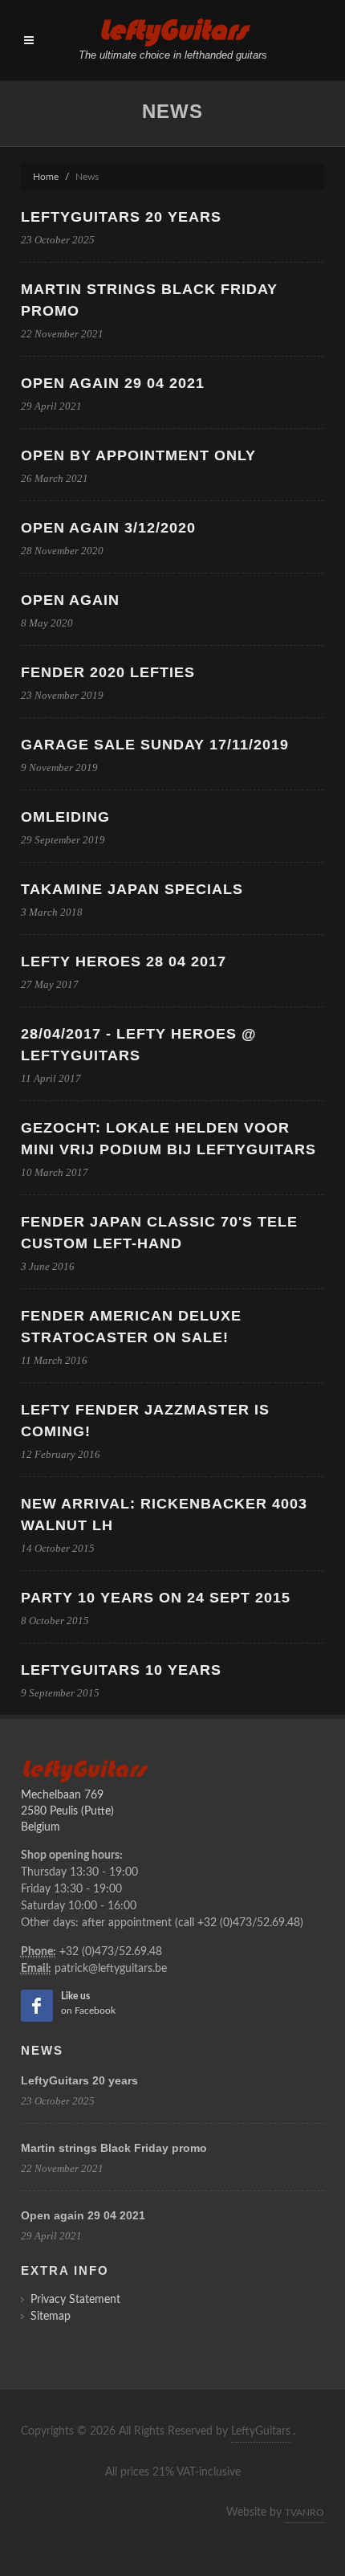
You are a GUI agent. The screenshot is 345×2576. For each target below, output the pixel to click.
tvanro (304, 2513)
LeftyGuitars (261, 2431)
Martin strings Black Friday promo (114, 2148)
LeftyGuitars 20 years (121, 217)
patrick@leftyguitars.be (111, 1969)
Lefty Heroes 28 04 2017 (124, 961)
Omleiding (65, 817)
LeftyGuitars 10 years (121, 1670)
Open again (70, 600)
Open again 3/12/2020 (108, 528)
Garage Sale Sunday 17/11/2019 (155, 745)
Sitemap (51, 2317)
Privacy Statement (75, 2300)
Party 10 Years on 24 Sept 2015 (156, 1598)
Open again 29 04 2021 (113, 383)
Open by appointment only (138, 455)
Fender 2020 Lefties (108, 672)
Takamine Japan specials (132, 889)
